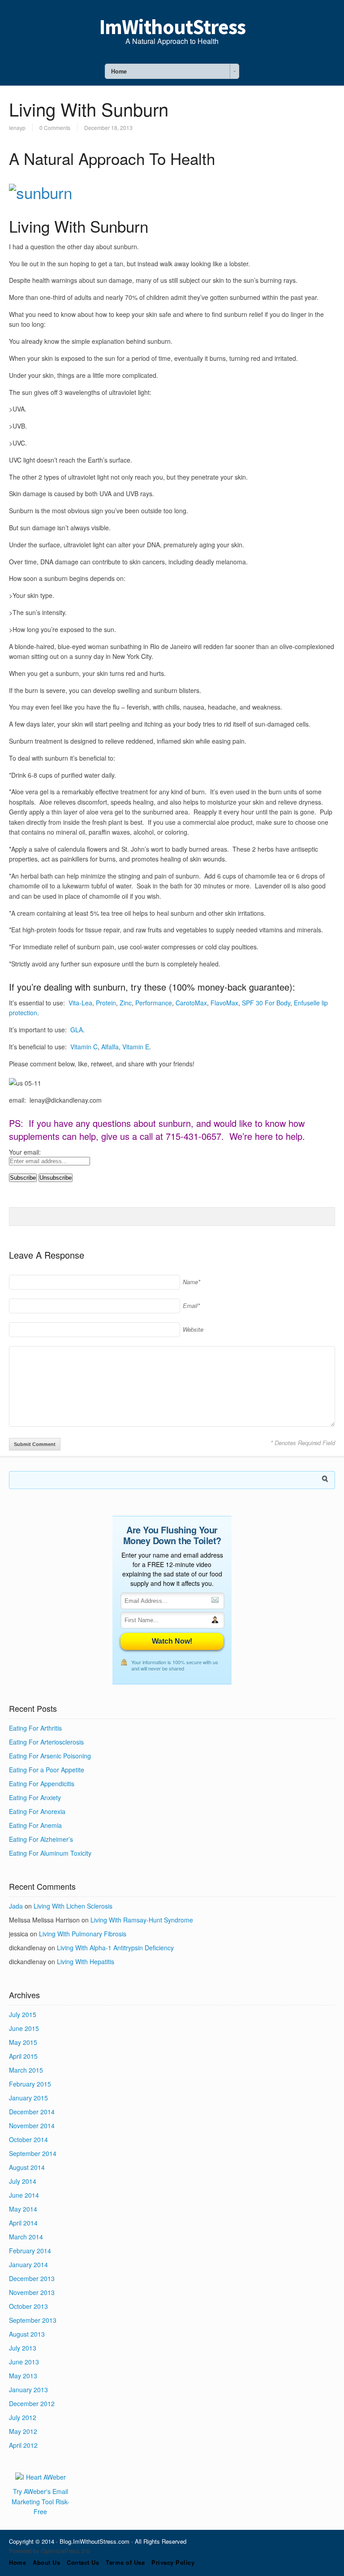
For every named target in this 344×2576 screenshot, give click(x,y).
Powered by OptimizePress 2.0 (49, 2551)
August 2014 (27, 2167)
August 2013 (27, 2334)
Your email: (25, 1152)
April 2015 (23, 2056)
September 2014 (33, 2153)
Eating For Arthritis (35, 1728)
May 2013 (23, 2376)
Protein (106, 1003)
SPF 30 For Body (266, 1003)
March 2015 (26, 2070)
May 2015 (23, 2042)
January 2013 (28, 2390)
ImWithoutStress (172, 27)
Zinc (126, 1003)
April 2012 (23, 2445)
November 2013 (32, 2292)
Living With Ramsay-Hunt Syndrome (142, 1920)
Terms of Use (125, 2562)
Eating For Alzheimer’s (41, 1839)
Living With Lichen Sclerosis (73, 1906)
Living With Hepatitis (86, 1961)
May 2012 (23, 2431)
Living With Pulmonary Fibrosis (83, 1934)
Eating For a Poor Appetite (47, 1770)
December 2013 (32, 2278)
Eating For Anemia (35, 1825)
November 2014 (32, 2126)
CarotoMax (191, 1003)
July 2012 (23, 2417)
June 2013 (24, 2362)
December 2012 (32, 2403)
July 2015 (23, 2014)
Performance (154, 1003)
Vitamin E (136, 1047)
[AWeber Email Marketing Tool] (41, 2477)
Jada (16, 1906)
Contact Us (83, 2562)
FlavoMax (224, 1003)
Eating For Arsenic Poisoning (50, 1756)
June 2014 (24, 2195)
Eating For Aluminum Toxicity (50, 1853)
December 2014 (32, 2112)
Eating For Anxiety (35, 1797)
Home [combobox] (119, 71)
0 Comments (55, 128)
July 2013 (23, 2348)
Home (17, 2562)
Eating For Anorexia (37, 1811)
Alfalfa (110, 1047)
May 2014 (23, 2209)
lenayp (17, 128)
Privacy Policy (173, 2562)
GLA (77, 1030)
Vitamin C (84, 1047)
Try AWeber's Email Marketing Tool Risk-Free (41, 2501)
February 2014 (30, 2251)
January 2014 (28, 2264)
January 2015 (28, 2098)
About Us (46, 2562)
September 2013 (33, 2320)
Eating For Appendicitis (42, 1784)
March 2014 (26, 2237)
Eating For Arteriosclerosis (46, 1742)
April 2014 (23, 2223)
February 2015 (30, 2084)
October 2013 (28, 2306)
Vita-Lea (80, 1003)
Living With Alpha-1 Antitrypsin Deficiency (115, 1948)
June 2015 (24, 2028)
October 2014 (28, 2139)
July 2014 (23, 2181)
